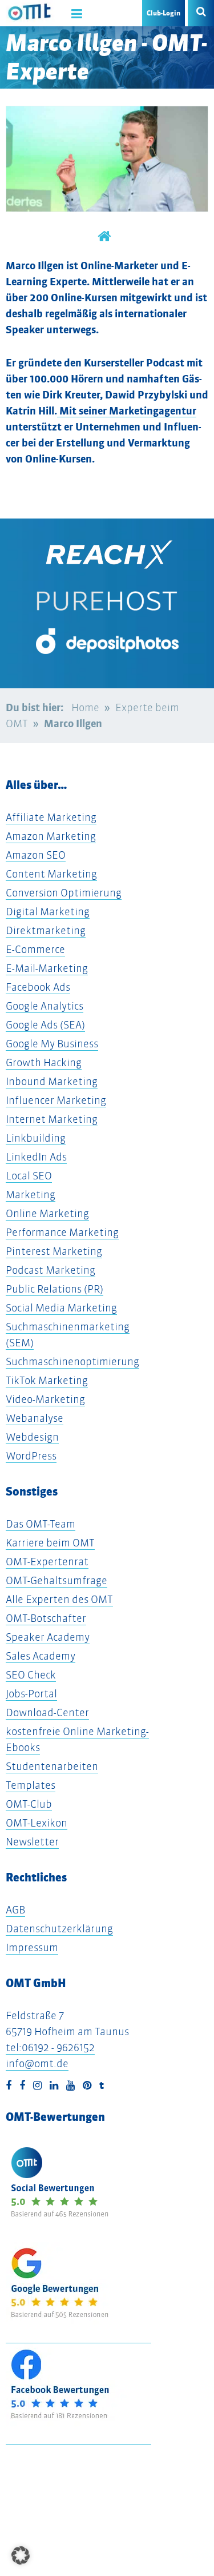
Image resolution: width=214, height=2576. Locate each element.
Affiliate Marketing (51, 817)
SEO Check (31, 1675)
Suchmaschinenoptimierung (72, 1361)
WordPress (31, 1456)
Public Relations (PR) (54, 1289)
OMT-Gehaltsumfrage (56, 1580)
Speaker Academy (48, 1637)
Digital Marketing (48, 912)
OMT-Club (29, 1804)
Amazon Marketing (51, 836)
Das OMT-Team (41, 1524)
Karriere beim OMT (50, 1543)
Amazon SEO (36, 855)
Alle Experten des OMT (59, 1599)
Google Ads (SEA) (45, 1025)
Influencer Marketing (56, 1100)
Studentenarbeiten (52, 1766)
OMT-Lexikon (37, 1823)
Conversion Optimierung (64, 893)
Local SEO (29, 1176)
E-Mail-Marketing (47, 968)
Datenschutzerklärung (59, 1929)
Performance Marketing (62, 1232)
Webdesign (32, 1437)
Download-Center (47, 1712)
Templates (31, 1785)
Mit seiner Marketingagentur (127, 411)
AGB (15, 1910)
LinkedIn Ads (36, 1157)
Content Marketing (51, 874)
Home (85, 707)
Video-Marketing (45, 1399)
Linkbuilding (36, 1138)
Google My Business (52, 1044)
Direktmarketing (46, 930)
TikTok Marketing (47, 1380)
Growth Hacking (44, 1062)
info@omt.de (37, 2063)
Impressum (32, 1947)
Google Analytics (45, 1006)
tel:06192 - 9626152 (50, 2047)
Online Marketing (47, 1213)
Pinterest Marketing (54, 1251)
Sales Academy (41, 1656)
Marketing (31, 1195)
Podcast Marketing (51, 1270)
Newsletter (32, 1842)
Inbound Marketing (52, 1081)
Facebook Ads (38, 987)
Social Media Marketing (61, 1308)
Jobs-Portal (31, 1694)
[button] (21, 2555)
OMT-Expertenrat (47, 1562)
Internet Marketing (52, 1119)
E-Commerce (35, 949)
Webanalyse (35, 1418)
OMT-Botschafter (46, 1618)
